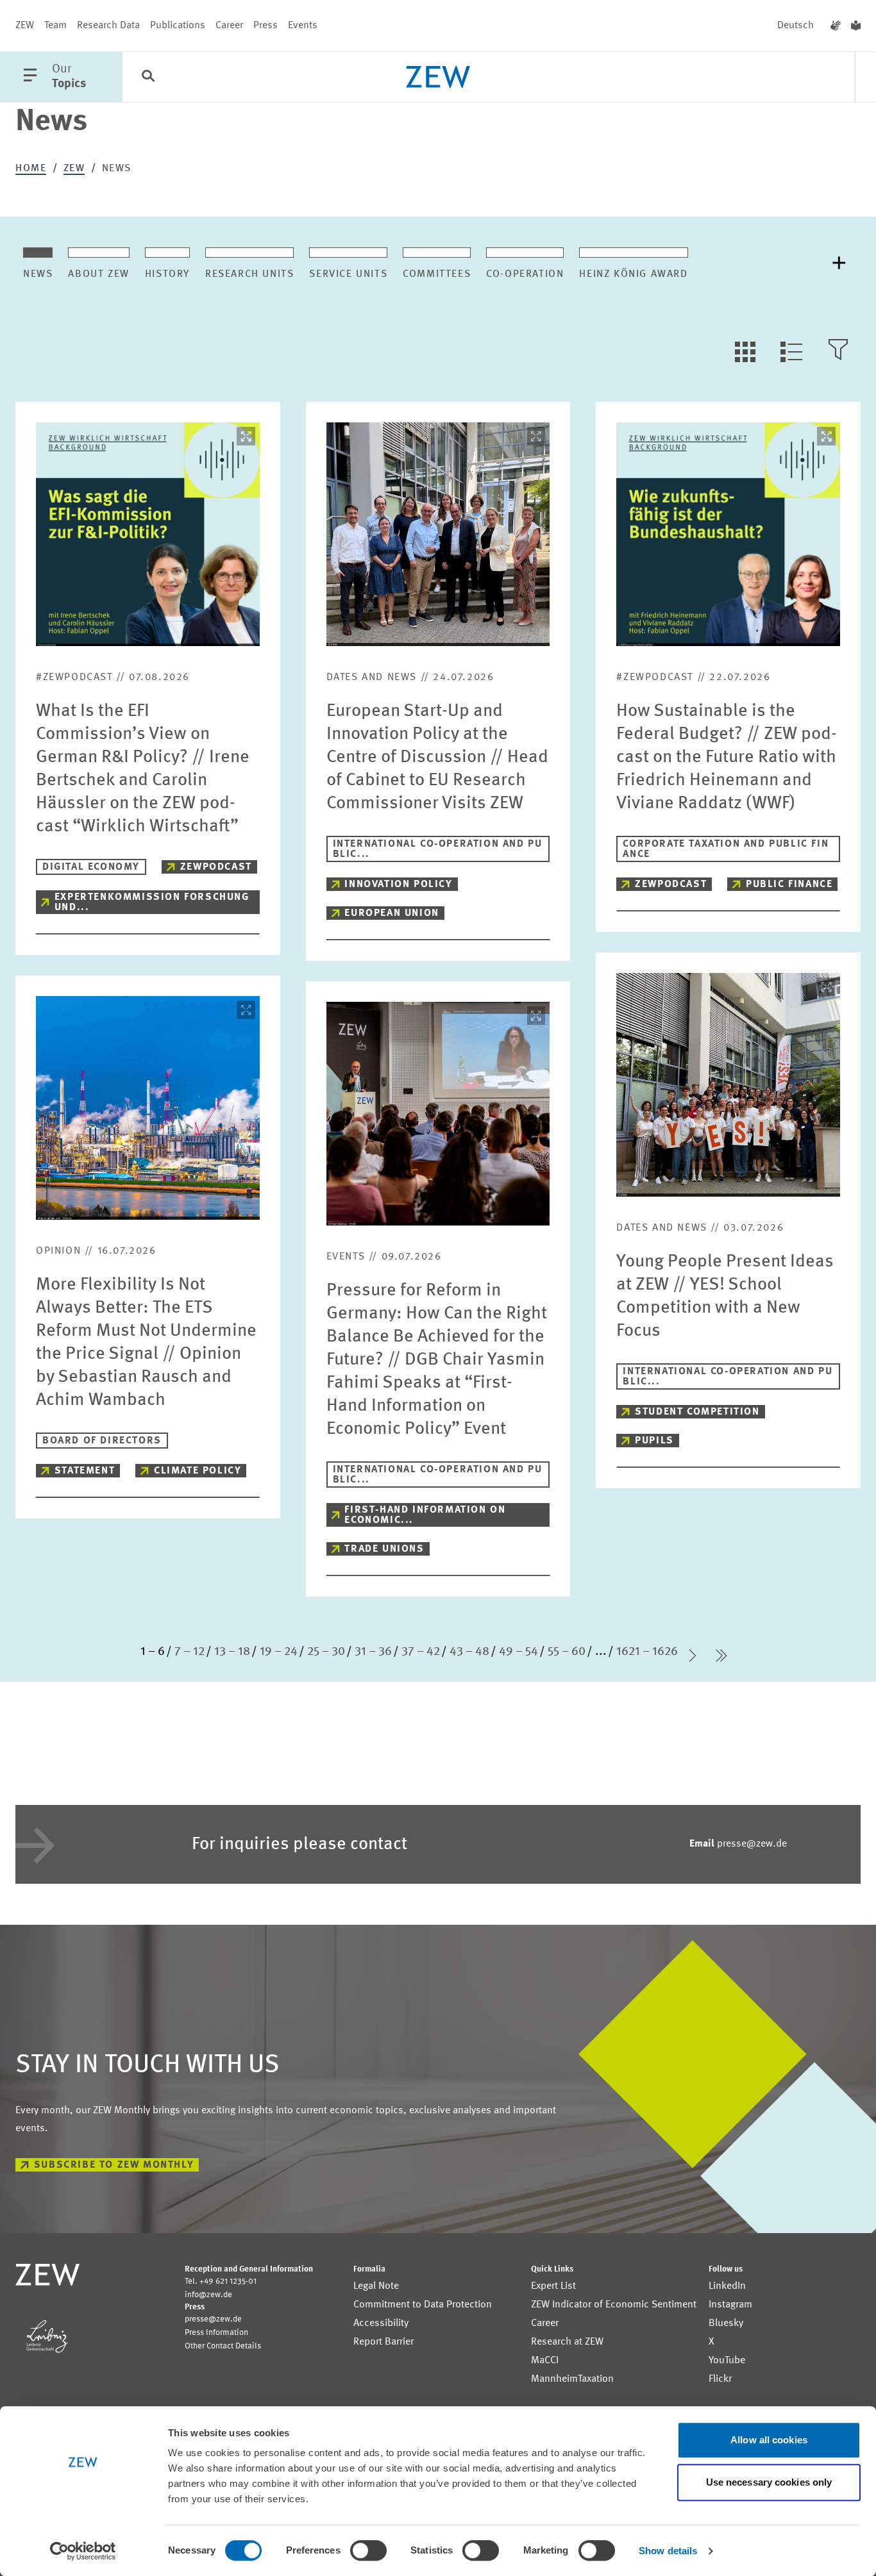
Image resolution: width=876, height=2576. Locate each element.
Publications (178, 26)
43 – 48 (469, 1652)
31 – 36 (373, 1652)
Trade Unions (384, 1549)
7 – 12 (190, 1652)
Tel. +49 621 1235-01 (221, 2281)
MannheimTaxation (572, 2379)
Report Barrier (383, 2342)
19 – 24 (279, 1652)
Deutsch (796, 26)
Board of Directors (102, 1441)
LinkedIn (727, 2286)
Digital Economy (91, 867)
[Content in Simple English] (856, 26)
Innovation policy (398, 885)
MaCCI (545, 2361)
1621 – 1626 (647, 1652)
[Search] (148, 78)
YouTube (727, 2361)
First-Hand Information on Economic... (425, 1515)
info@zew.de (208, 2295)
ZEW (25, 26)
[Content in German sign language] (836, 26)
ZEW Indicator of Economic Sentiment (614, 2305)
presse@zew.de (738, 1844)
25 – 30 (326, 1652)
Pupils (654, 1441)
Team (55, 26)
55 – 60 (567, 1652)
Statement (85, 1471)
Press (265, 26)
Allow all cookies (769, 2440)
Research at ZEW (567, 2342)
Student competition (697, 1412)
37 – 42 (421, 1652)
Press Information (216, 2333)
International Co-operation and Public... (438, 849)
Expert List (553, 2286)
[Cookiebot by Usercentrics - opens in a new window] (83, 2551)
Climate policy (198, 1471)
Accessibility (381, 2323)
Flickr (720, 2379)
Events (303, 26)
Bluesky (726, 2323)
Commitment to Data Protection (423, 2305)
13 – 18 (232, 1652)
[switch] (368, 2550)
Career (229, 26)
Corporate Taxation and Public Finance (726, 849)
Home (31, 169)
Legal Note (376, 2286)
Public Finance (789, 885)
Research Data (108, 26)
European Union (392, 913)
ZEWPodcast (216, 867)
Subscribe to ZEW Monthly (114, 2165)
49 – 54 (518, 1652)
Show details (668, 2551)
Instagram (730, 2305)
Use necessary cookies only (769, 2482)
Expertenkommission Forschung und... (152, 902)
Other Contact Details (223, 2346)
